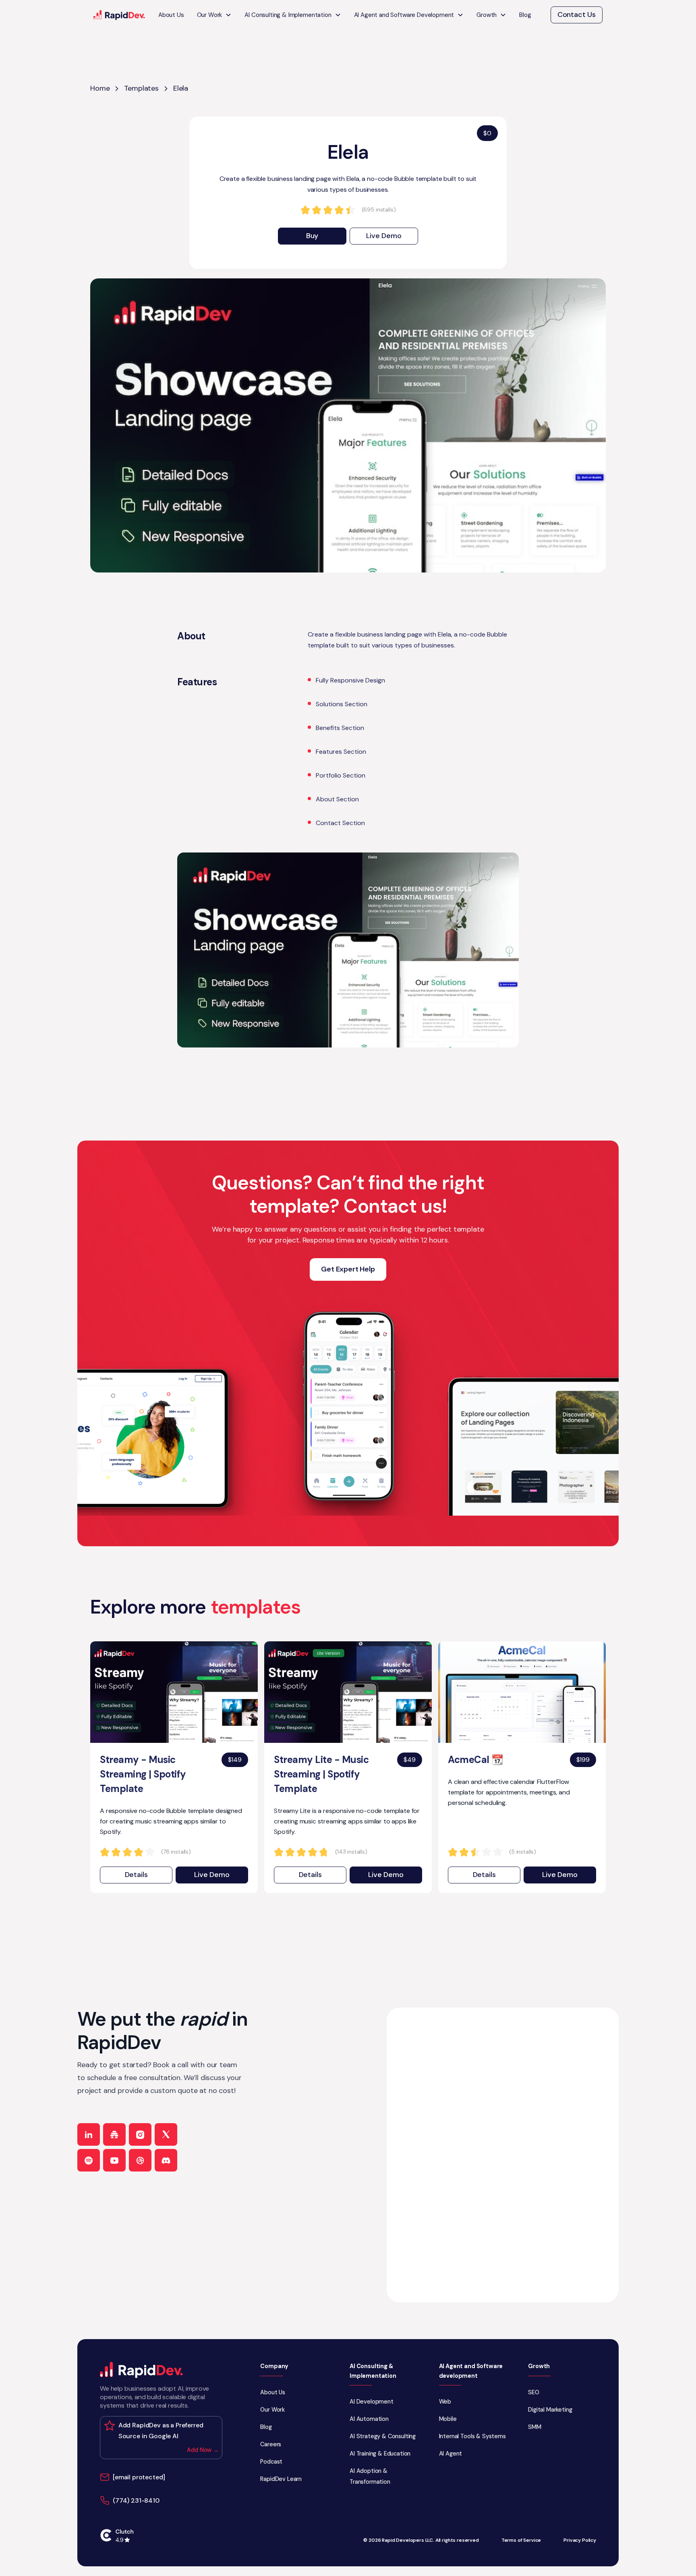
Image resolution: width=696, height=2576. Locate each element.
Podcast (271, 2462)
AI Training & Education (380, 2454)
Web (445, 2402)
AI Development (372, 2402)
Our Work (272, 2410)
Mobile (448, 2419)
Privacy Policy (580, 2540)
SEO (534, 2392)
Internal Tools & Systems (472, 2436)
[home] (119, 15)
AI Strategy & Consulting (383, 2436)
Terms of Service (521, 2540)
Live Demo (384, 236)
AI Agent (451, 2454)
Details (136, 1875)
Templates (141, 88)
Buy (312, 236)
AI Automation (369, 2419)
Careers (271, 2444)
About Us (171, 15)
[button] (214, 15)
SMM (535, 2427)
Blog (525, 15)
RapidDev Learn (281, 2479)
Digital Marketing (550, 2410)
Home (100, 88)
